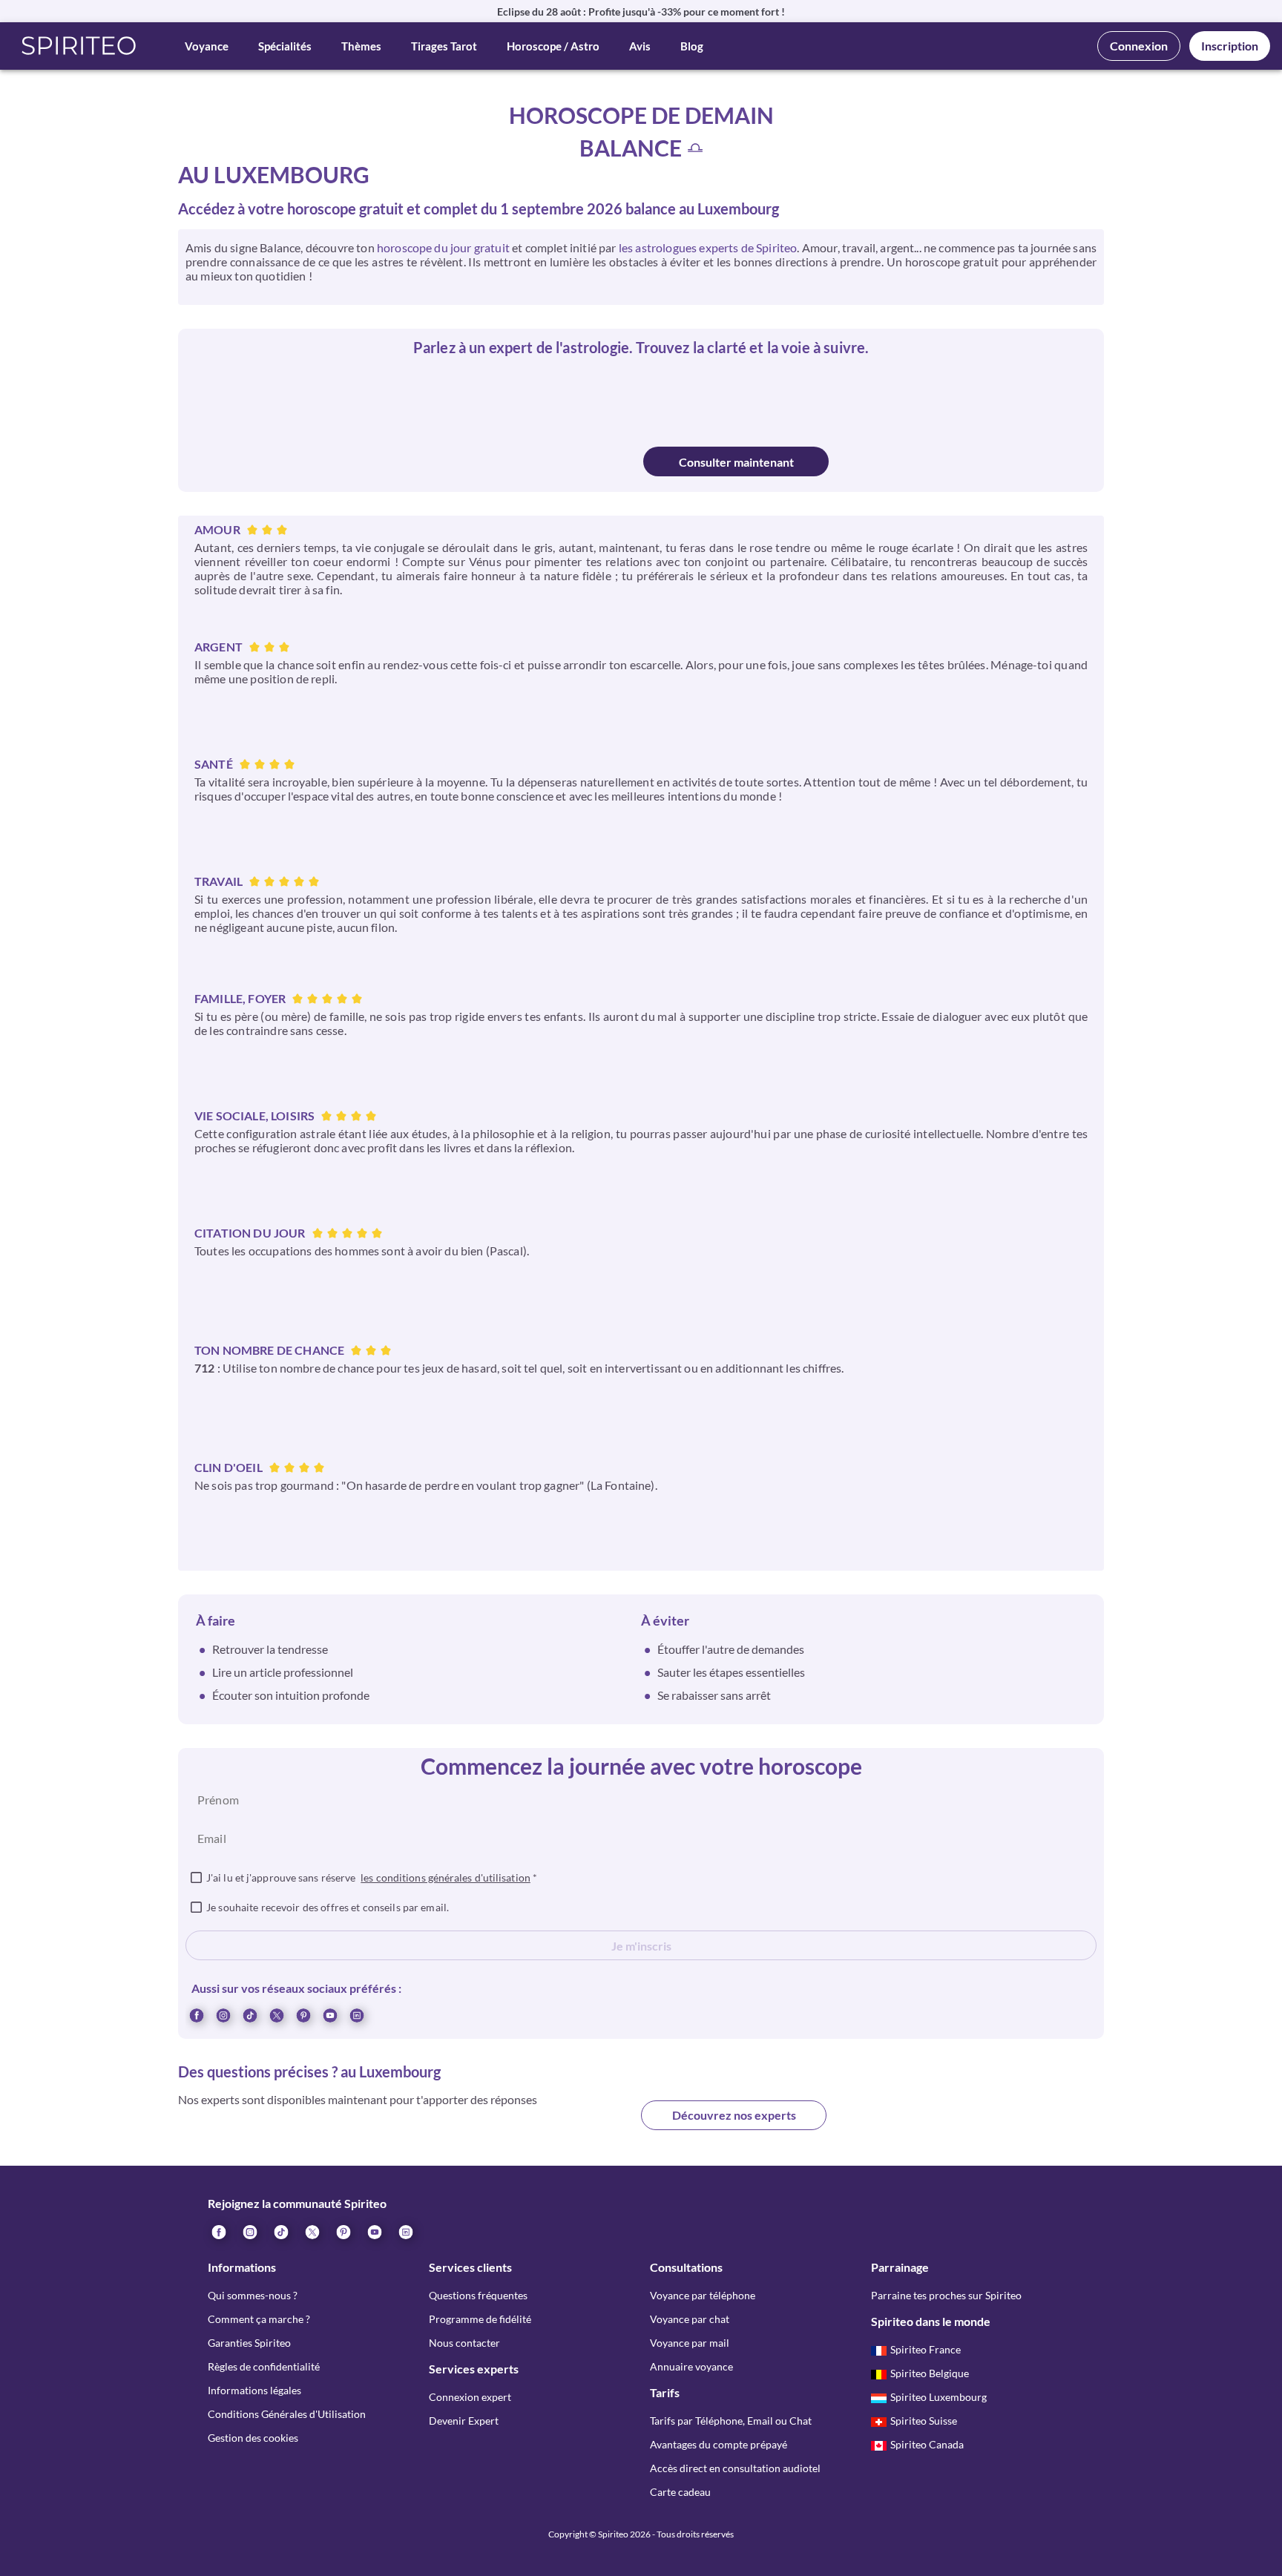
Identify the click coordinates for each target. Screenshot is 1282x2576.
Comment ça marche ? (259, 2319)
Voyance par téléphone (703, 2295)
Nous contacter (464, 2343)
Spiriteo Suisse (924, 2421)
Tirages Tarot (444, 46)
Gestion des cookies (253, 2438)
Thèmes (361, 46)
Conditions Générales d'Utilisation (287, 2414)
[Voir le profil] (573, 398)
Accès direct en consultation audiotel (735, 2468)
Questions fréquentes (478, 2295)
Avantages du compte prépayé (719, 2444)
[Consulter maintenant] (547, 461)
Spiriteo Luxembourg (939, 2397)
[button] (79, 46)
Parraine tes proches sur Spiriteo (946, 2295)
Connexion (1139, 46)
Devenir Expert (464, 2421)
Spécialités (285, 46)
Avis (640, 46)
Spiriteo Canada (927, 2444)
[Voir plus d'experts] (548, 2127)
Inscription (1230, 46)
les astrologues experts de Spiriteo (708, 247)
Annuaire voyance (691, 2366)
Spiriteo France (926, 2349)
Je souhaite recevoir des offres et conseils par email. (328, 1907)
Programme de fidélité (480, 2319)
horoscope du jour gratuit (443, 247)
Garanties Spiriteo (249, 2343)
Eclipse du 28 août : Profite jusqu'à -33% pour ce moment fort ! (641, 11)
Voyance (207, 46)
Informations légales (254, 2390)
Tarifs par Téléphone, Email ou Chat (731, 2421)
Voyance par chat (690, 2319)
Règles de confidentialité (264, 2366)
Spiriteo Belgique (930, 2373)
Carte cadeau (680, 2492)
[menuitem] (356, 2014)
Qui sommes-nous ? (253, 2295)
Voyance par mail (690, 2343)
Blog (692, 46)
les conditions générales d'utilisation (446, 1877)
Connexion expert (470, 2397)
